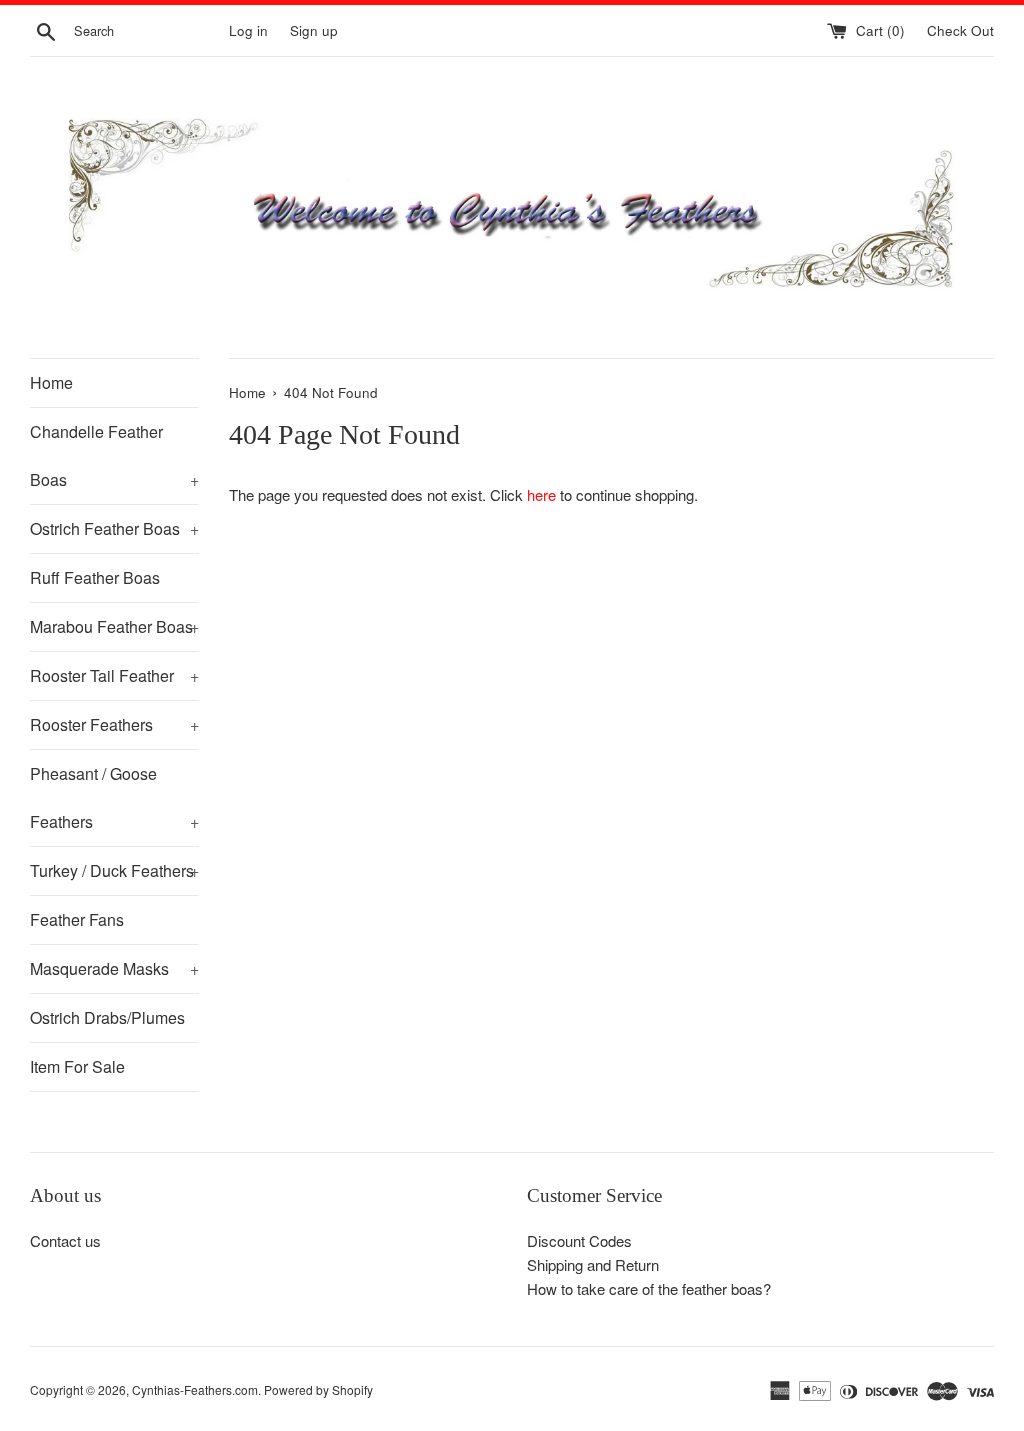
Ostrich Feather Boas (114, 528)
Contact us (65, 1240)
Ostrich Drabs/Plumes (107, 1017)
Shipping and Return (593, 1264)
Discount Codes (579, 1240)
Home (51, 382)
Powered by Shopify (318, 1389)
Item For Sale (77, 1066)
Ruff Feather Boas (95, 577)
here (541, 494)
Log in (248, 30)
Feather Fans (77, 919)
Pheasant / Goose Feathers (114, 797)
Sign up (314, 30)
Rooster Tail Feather (114, 675)
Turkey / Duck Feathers (114, 870)
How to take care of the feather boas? (649, 1288)
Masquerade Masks (114, 968)
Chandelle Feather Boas (114, 455)
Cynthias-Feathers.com (195, 1389)
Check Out (960, 30)
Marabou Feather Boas (114, 626)
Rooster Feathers (114, 724)
